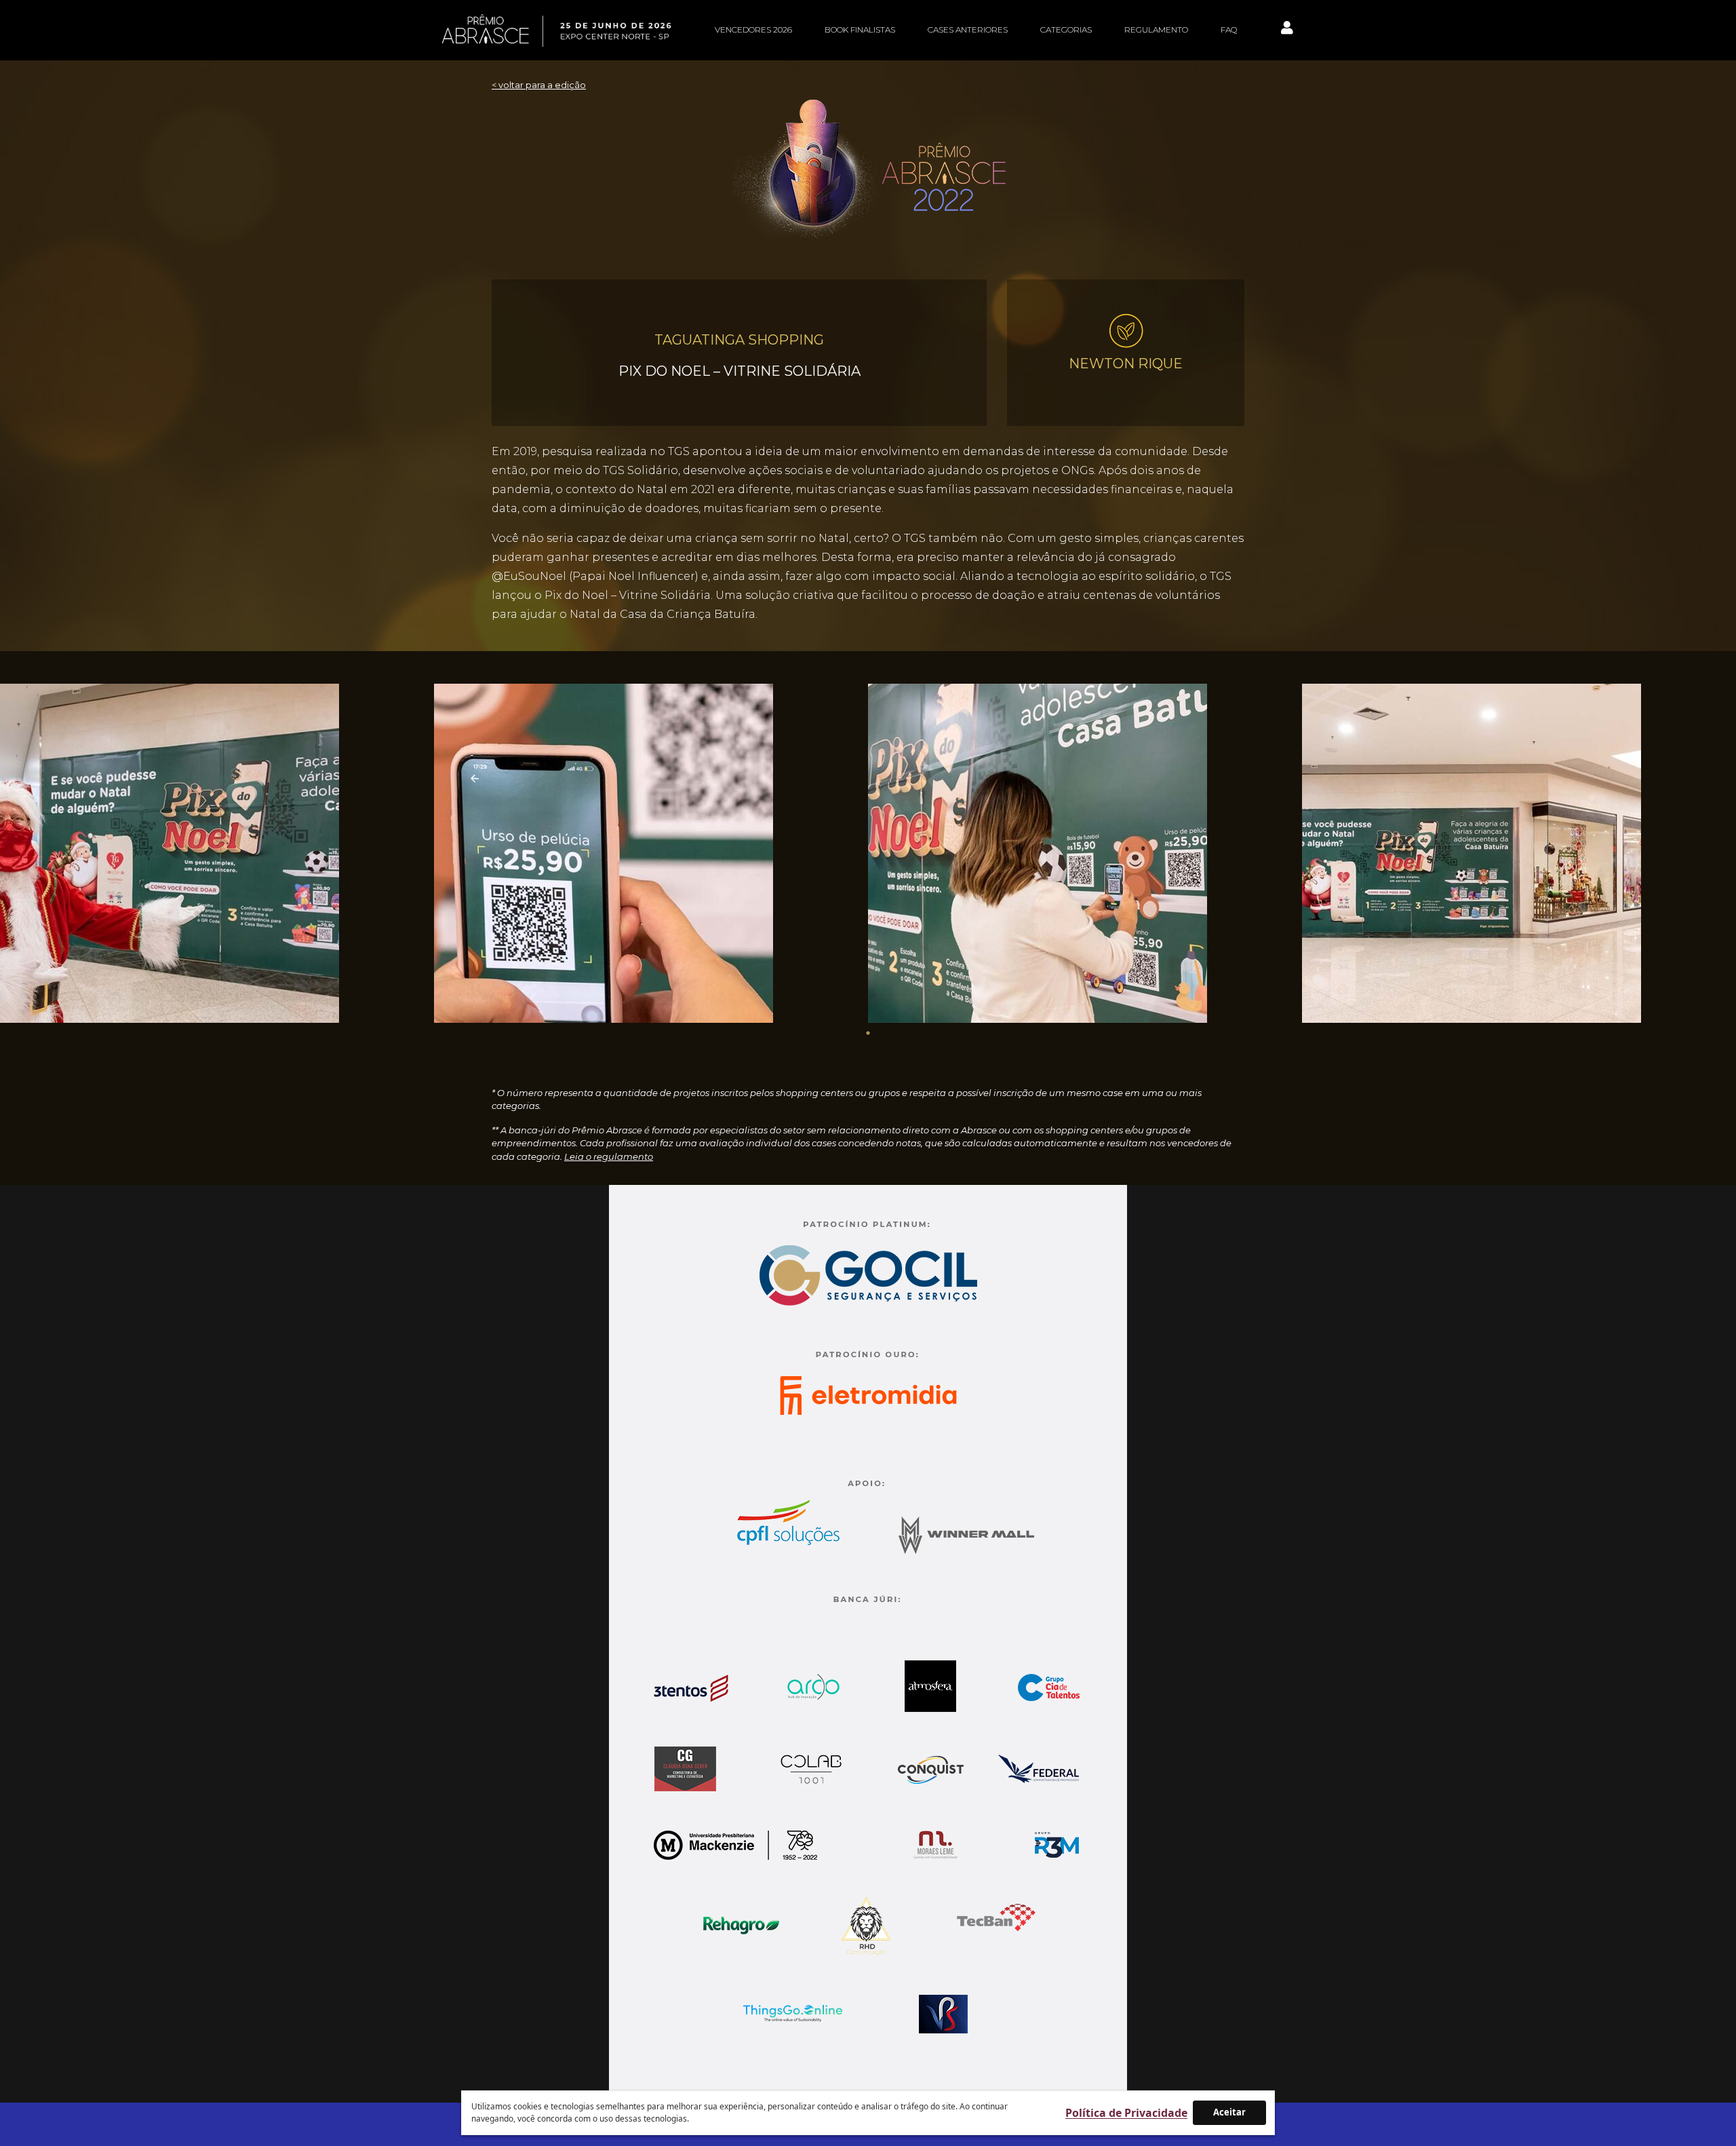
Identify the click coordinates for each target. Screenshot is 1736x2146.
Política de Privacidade (1126, 2113)
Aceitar (1229, 2112)
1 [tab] (868, 1033)
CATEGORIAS (1066, 30)
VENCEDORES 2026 (753, 30)
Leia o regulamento (609, 1156)
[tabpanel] (217, 853)
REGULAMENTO (1156, 30)
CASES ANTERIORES (968, 30)
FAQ (1229, 30)
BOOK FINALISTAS (860, 30)
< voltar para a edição (539, 85)
